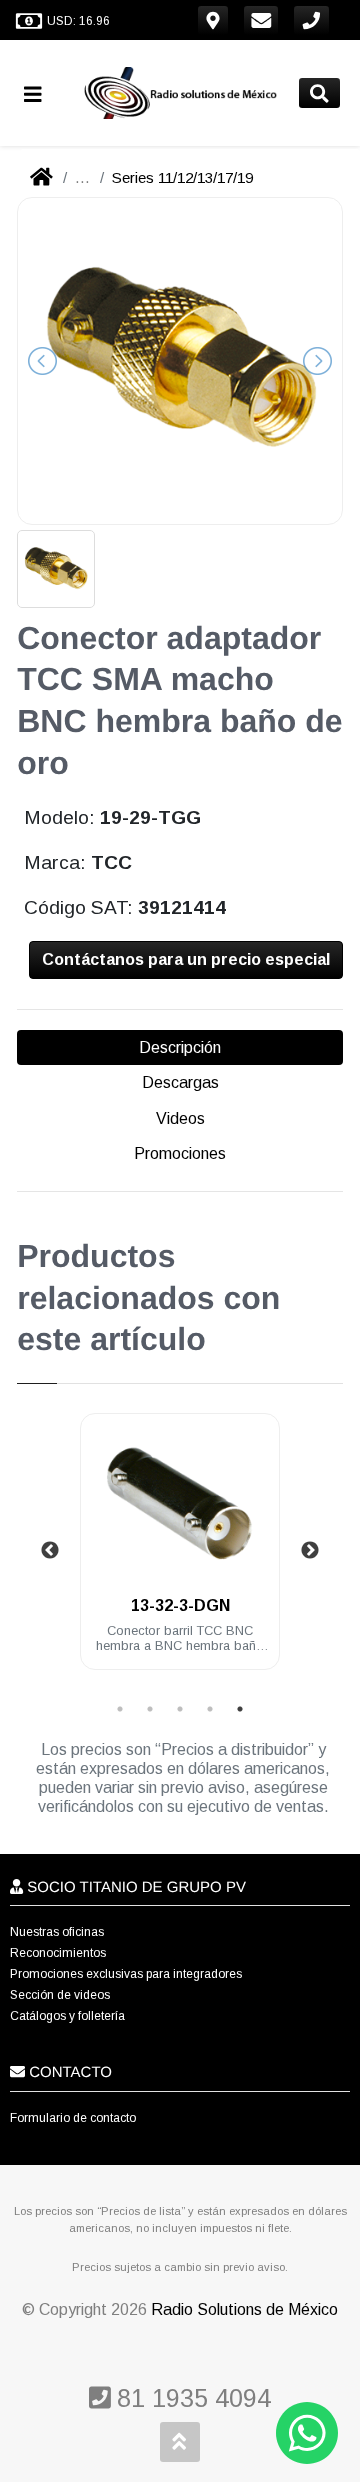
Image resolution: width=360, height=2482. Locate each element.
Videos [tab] (180, 1118)
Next (310, 1551)
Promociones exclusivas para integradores (126, 1974)
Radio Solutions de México (244, 2309)
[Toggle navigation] (41, 93)
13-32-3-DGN (180, 1605)
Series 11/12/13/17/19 (182, 177)
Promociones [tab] (180, 1153)
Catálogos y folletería (67, 2016)
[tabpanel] (180, 1553)
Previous (50, 1551)
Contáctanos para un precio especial (186, 959)
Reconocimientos (58, 1953)
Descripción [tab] (180, 1047)
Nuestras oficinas (57, 1932)
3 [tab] (180, 1709)
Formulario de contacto (73, 2118)
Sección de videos (60, 1995)
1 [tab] (120, 1709)
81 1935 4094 (190, 2398)
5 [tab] (240, 1709)
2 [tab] (150, 1709)
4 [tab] (210, 1709)
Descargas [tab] (180, 1082)
